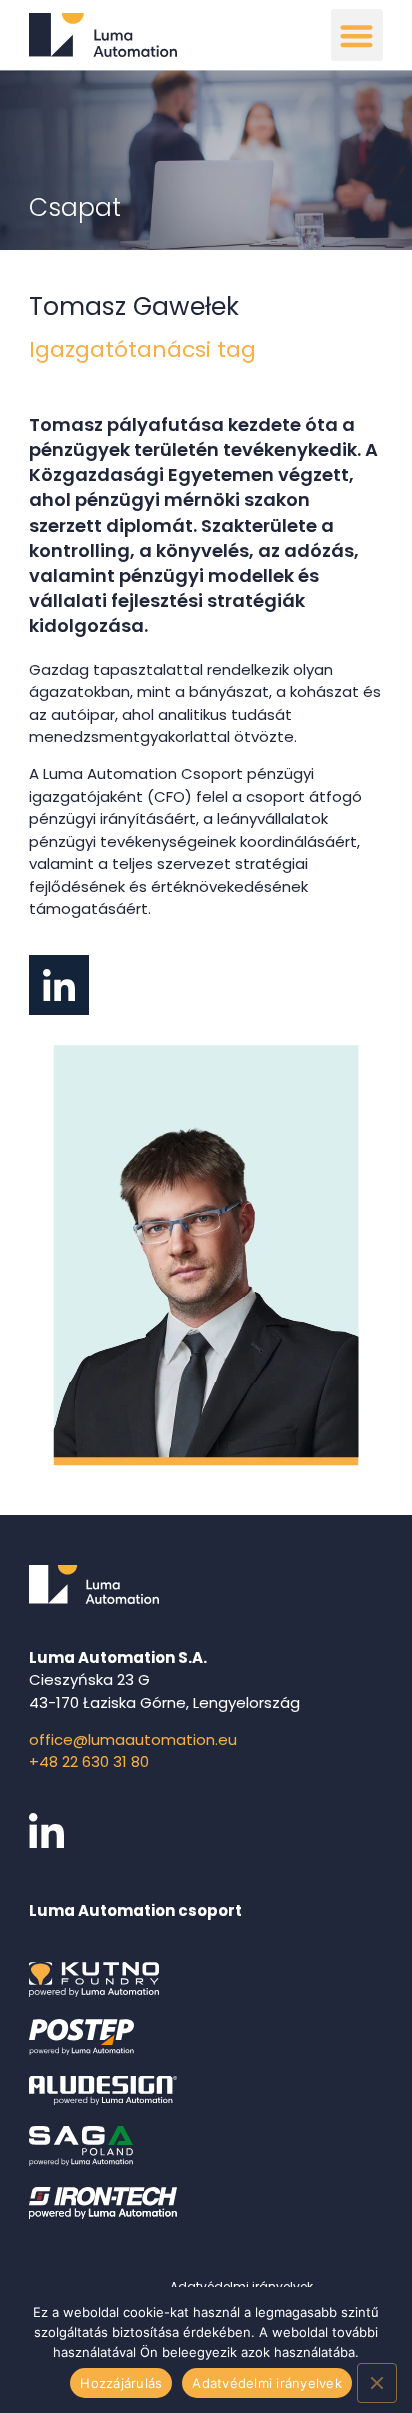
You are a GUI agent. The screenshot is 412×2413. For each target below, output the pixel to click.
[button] (357, 35)
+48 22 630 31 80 (89, 1761)
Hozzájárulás (121, 2383)
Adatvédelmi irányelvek (267, 2383)
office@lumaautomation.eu (133, 1739)
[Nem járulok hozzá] (377, 2383)
